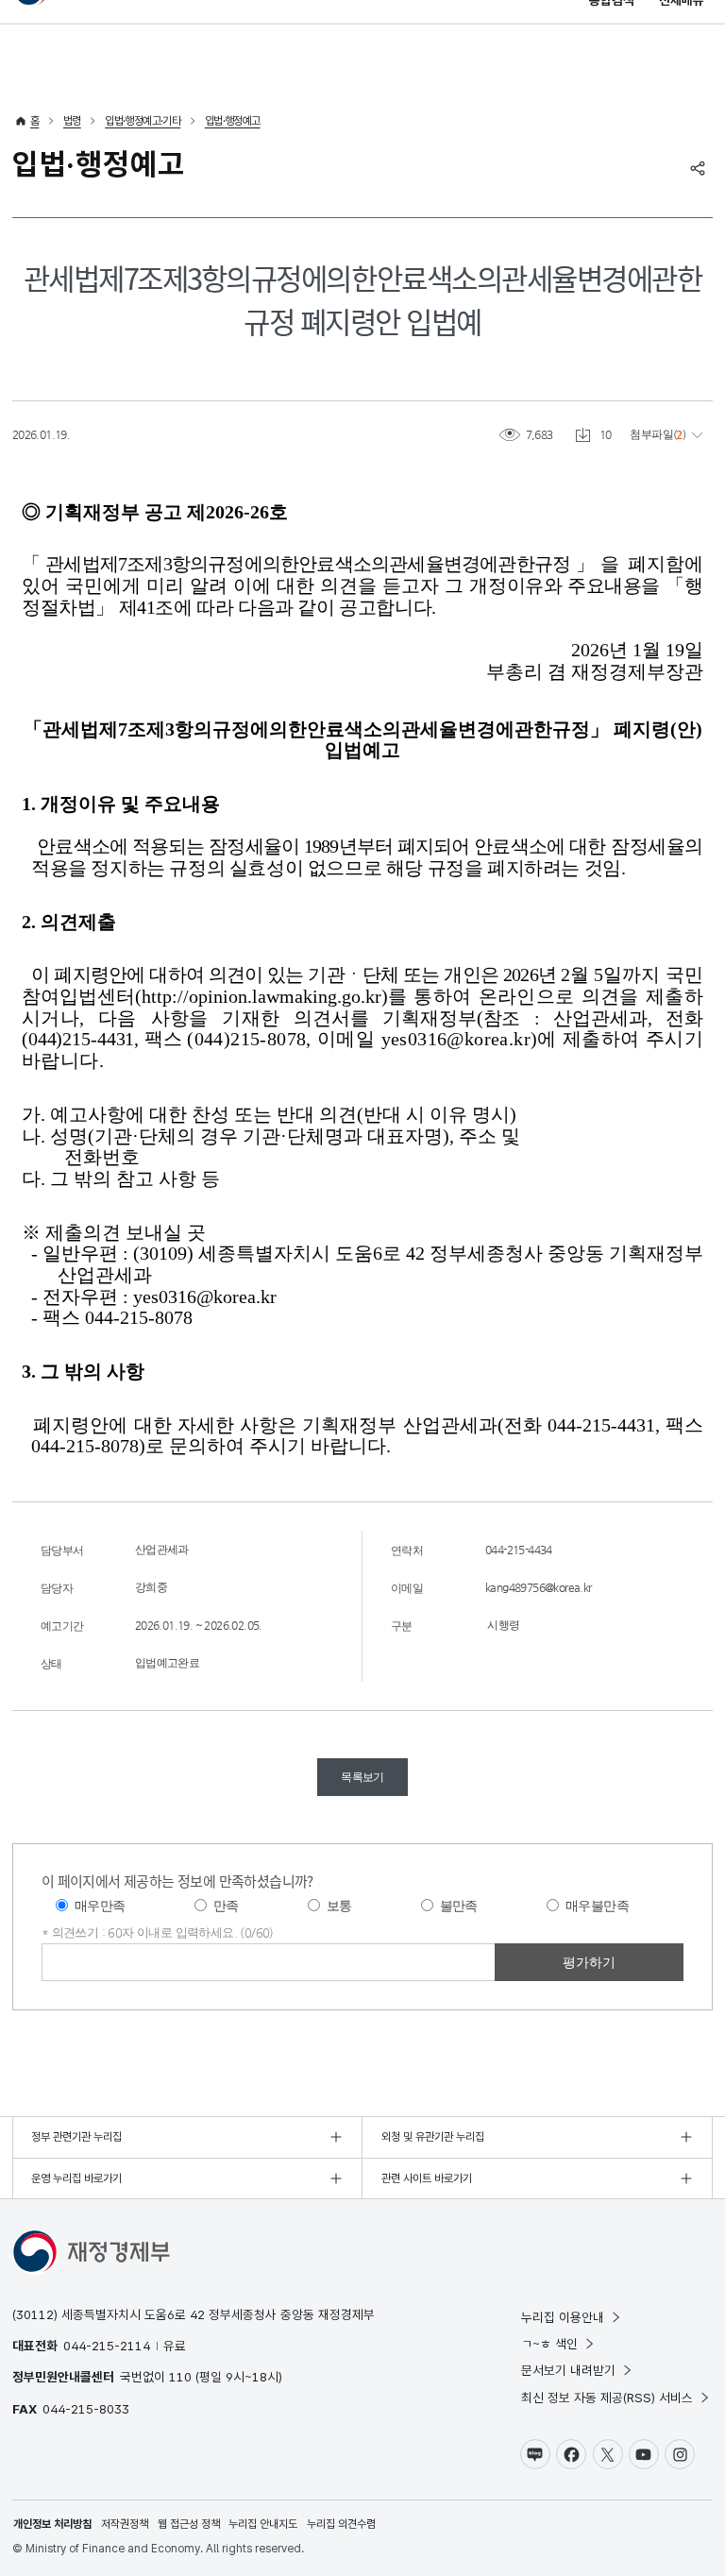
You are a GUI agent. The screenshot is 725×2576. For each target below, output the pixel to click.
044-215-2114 (107, 2346)
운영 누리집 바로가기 (76, 2178)
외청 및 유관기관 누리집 (433, 2137)
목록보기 (362, 1777)
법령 (72, 121)
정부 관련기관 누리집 (76, 2137)
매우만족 (100, 1906)
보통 (339, 1906)
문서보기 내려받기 (568, 2370)
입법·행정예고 (233, 121)
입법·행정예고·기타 (143, 121)
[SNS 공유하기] (698, 168)
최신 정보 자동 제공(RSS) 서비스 (607, 2398)
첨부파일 (651, 434)
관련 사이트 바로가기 (427, 2178)
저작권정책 (125, 2524)
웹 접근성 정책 (189, 2524)
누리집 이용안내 (563, 2317)
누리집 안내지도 (263, 2524)
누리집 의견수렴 (341, 2524)
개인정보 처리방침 (52, 2524)
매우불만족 (597, 1906)
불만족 (459, 1906)
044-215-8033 (86, 2409)
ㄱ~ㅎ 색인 (549, 2344)
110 (180, 2377)
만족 (226, 1906)
